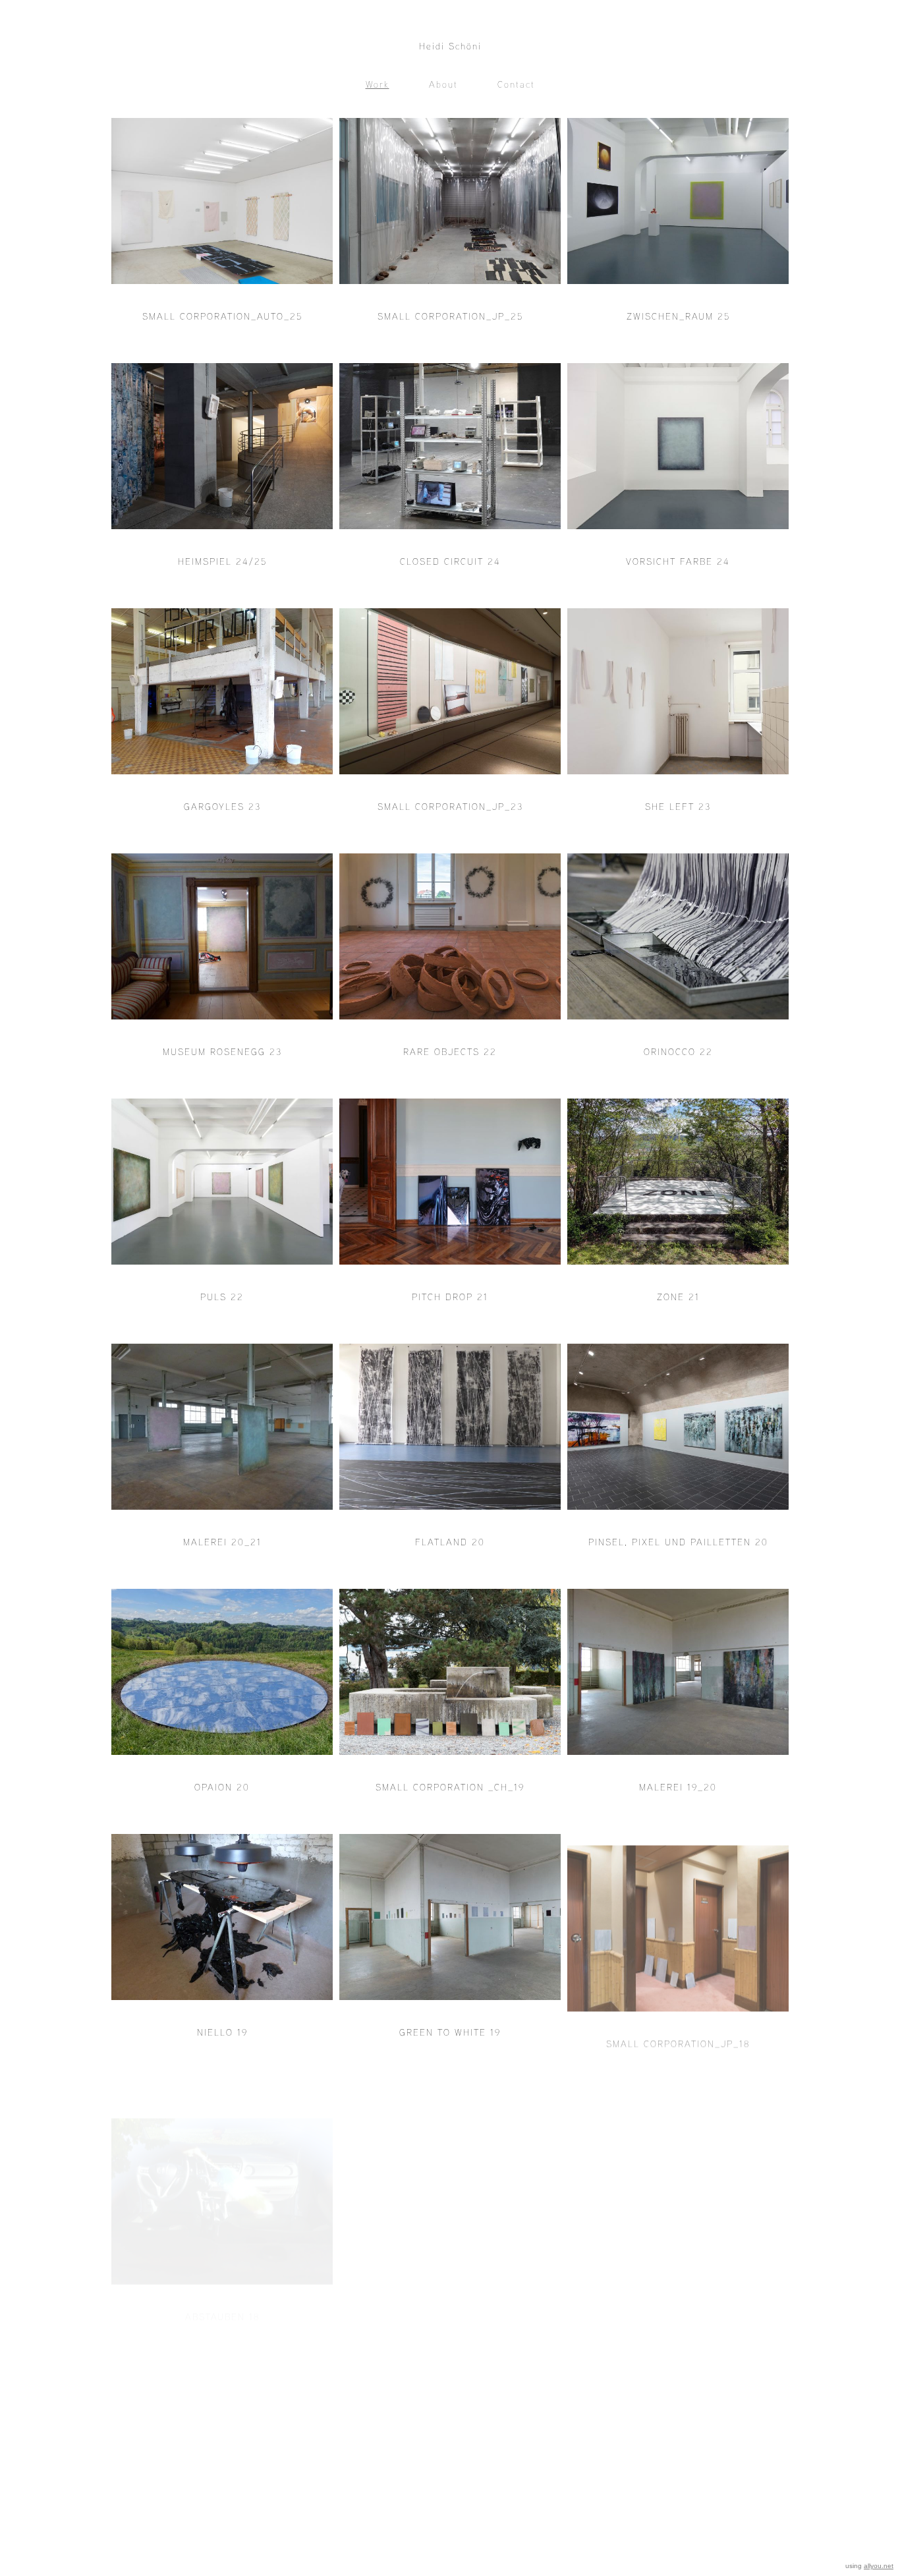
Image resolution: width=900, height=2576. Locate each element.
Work (378, 84)
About (443, 84)
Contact (516, 84)
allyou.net (879, 2566)
